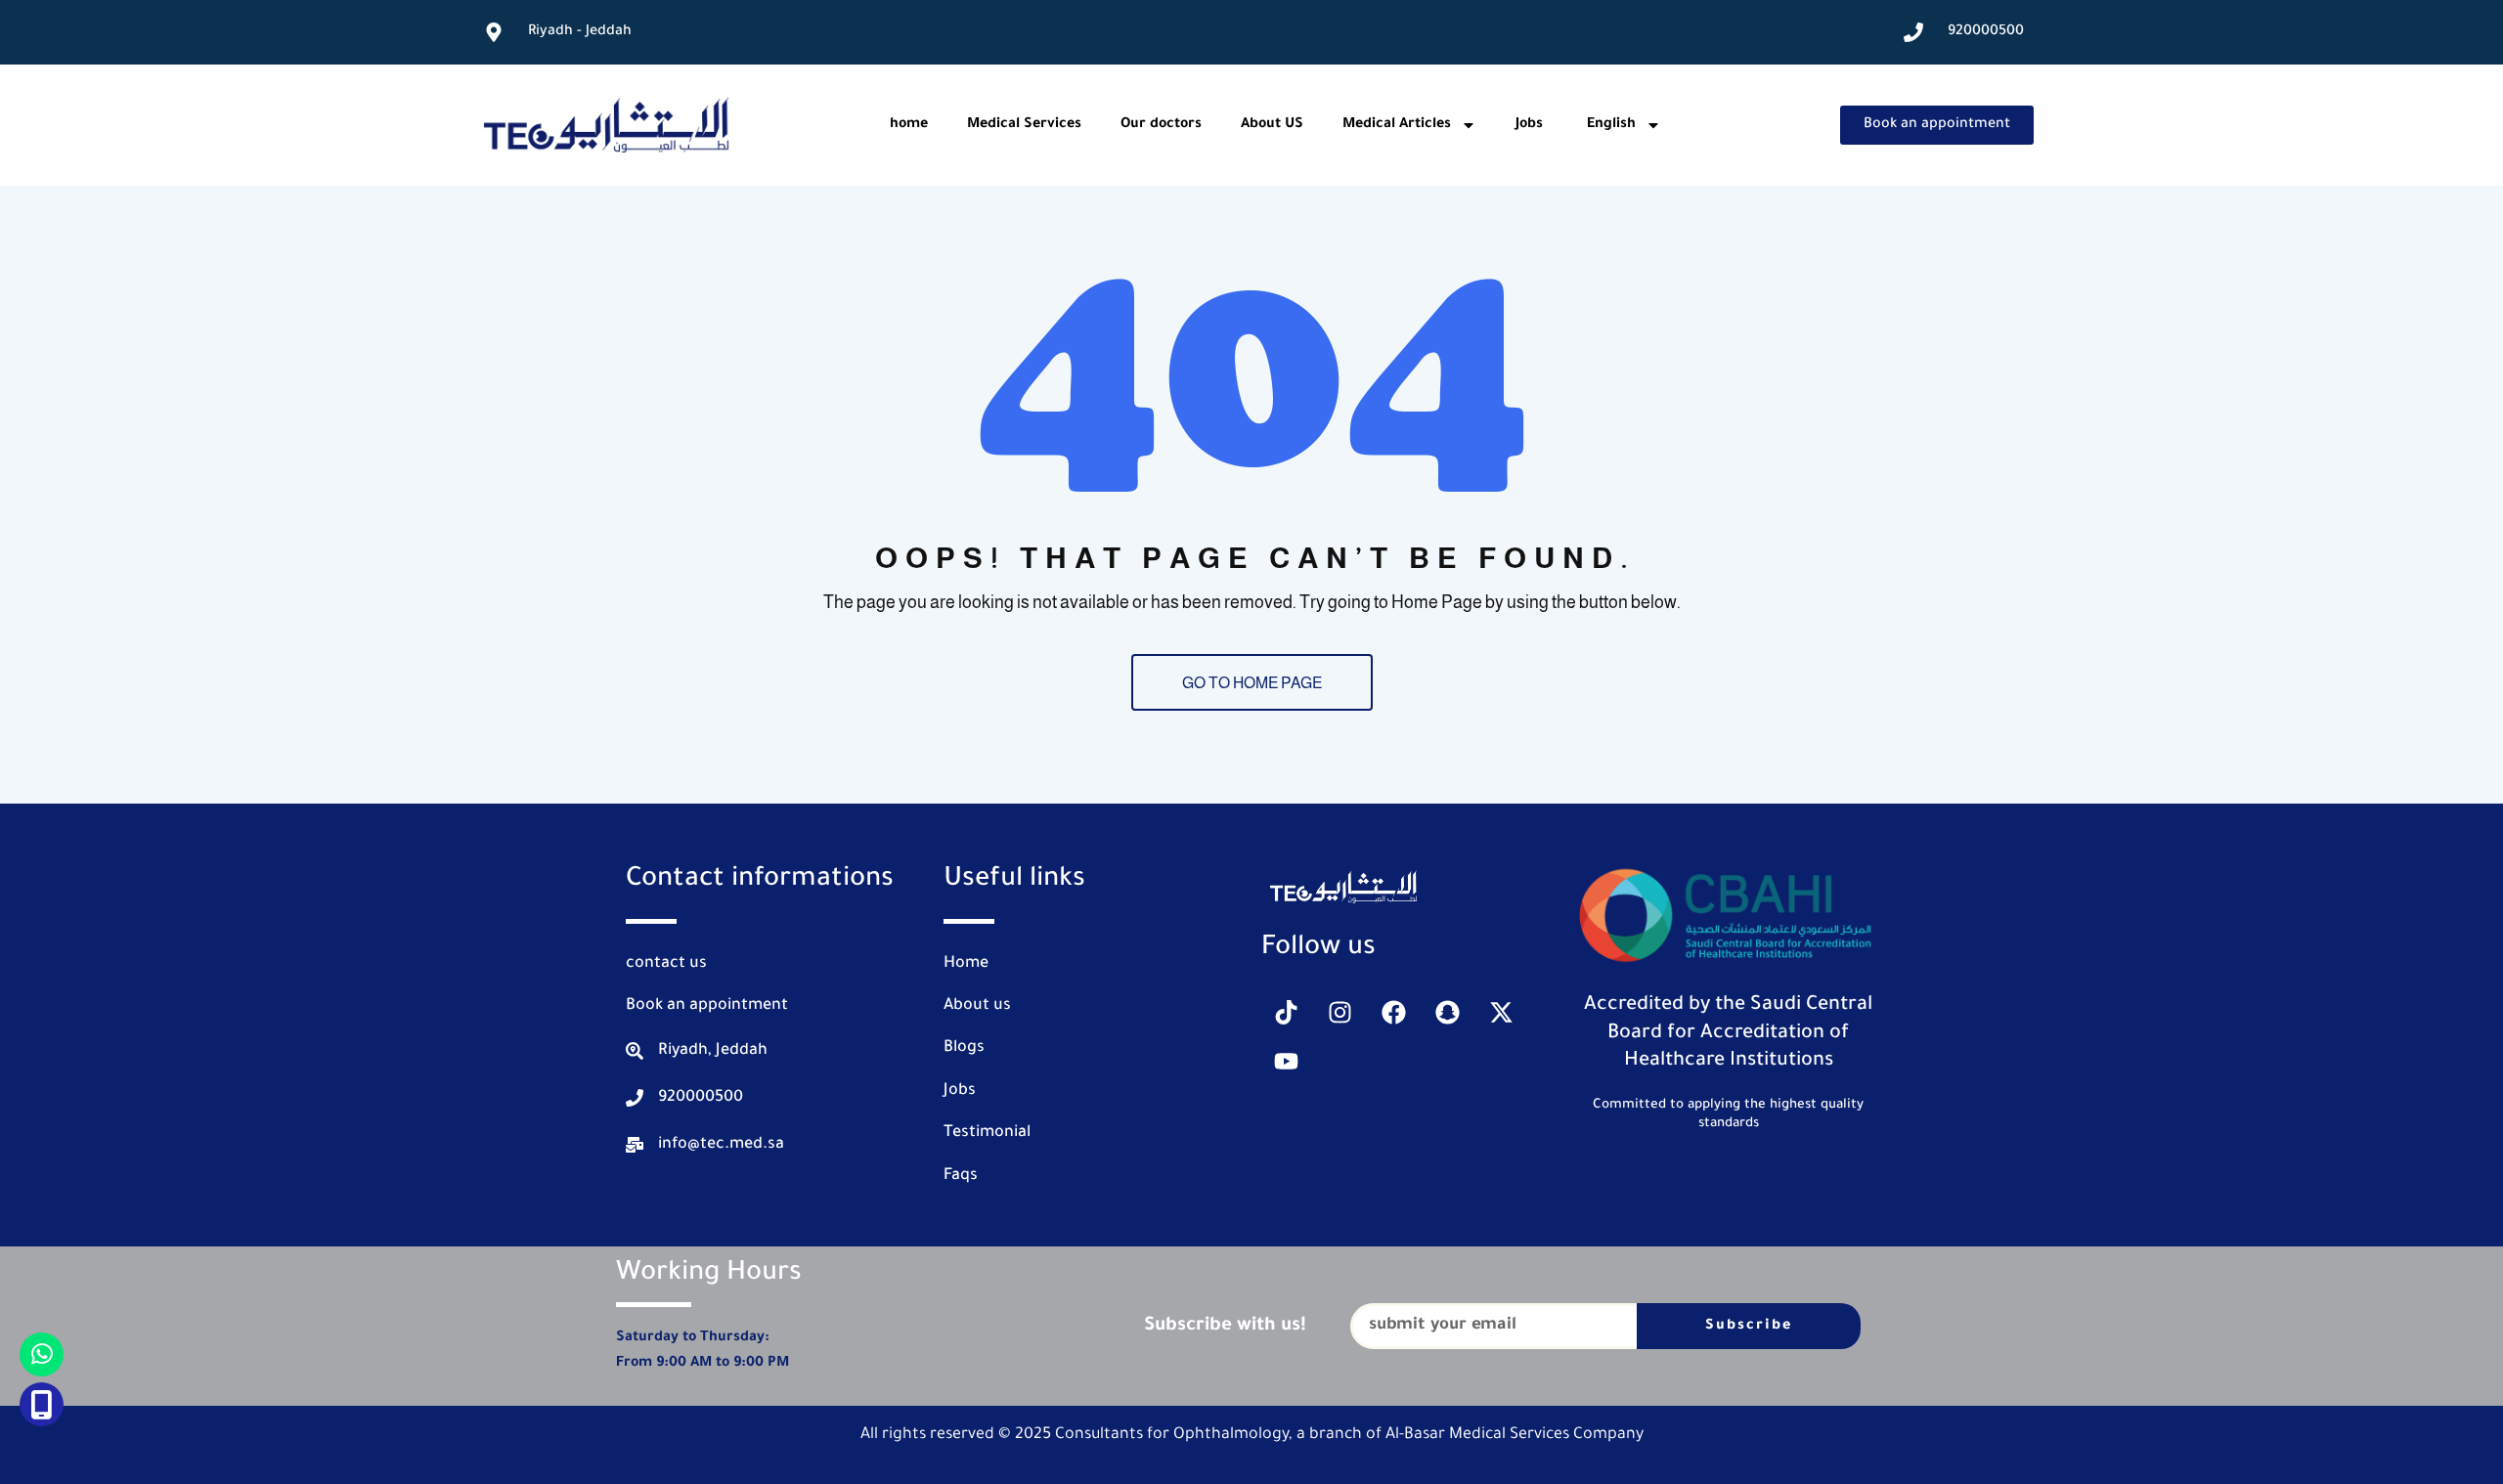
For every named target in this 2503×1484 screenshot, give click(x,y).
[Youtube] (1286, 1062)
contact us (666, 964)
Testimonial (987, 1133)
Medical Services (1024, 125)
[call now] (42, 1404)
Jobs (1529, 125)
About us (977, 1006)
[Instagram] (1339, 1013)
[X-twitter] (1501, 1013)
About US (1272, 125)
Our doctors (1161, 125)
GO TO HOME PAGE (1252, 683)
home (909, 125)
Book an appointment (707, 1006)
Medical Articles (1397, 125)
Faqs (961, 1176)
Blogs (964, 1048)
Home (966, 964)
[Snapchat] (1447, 1013)
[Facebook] (1393, 1013)
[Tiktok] (1286, 1013)
